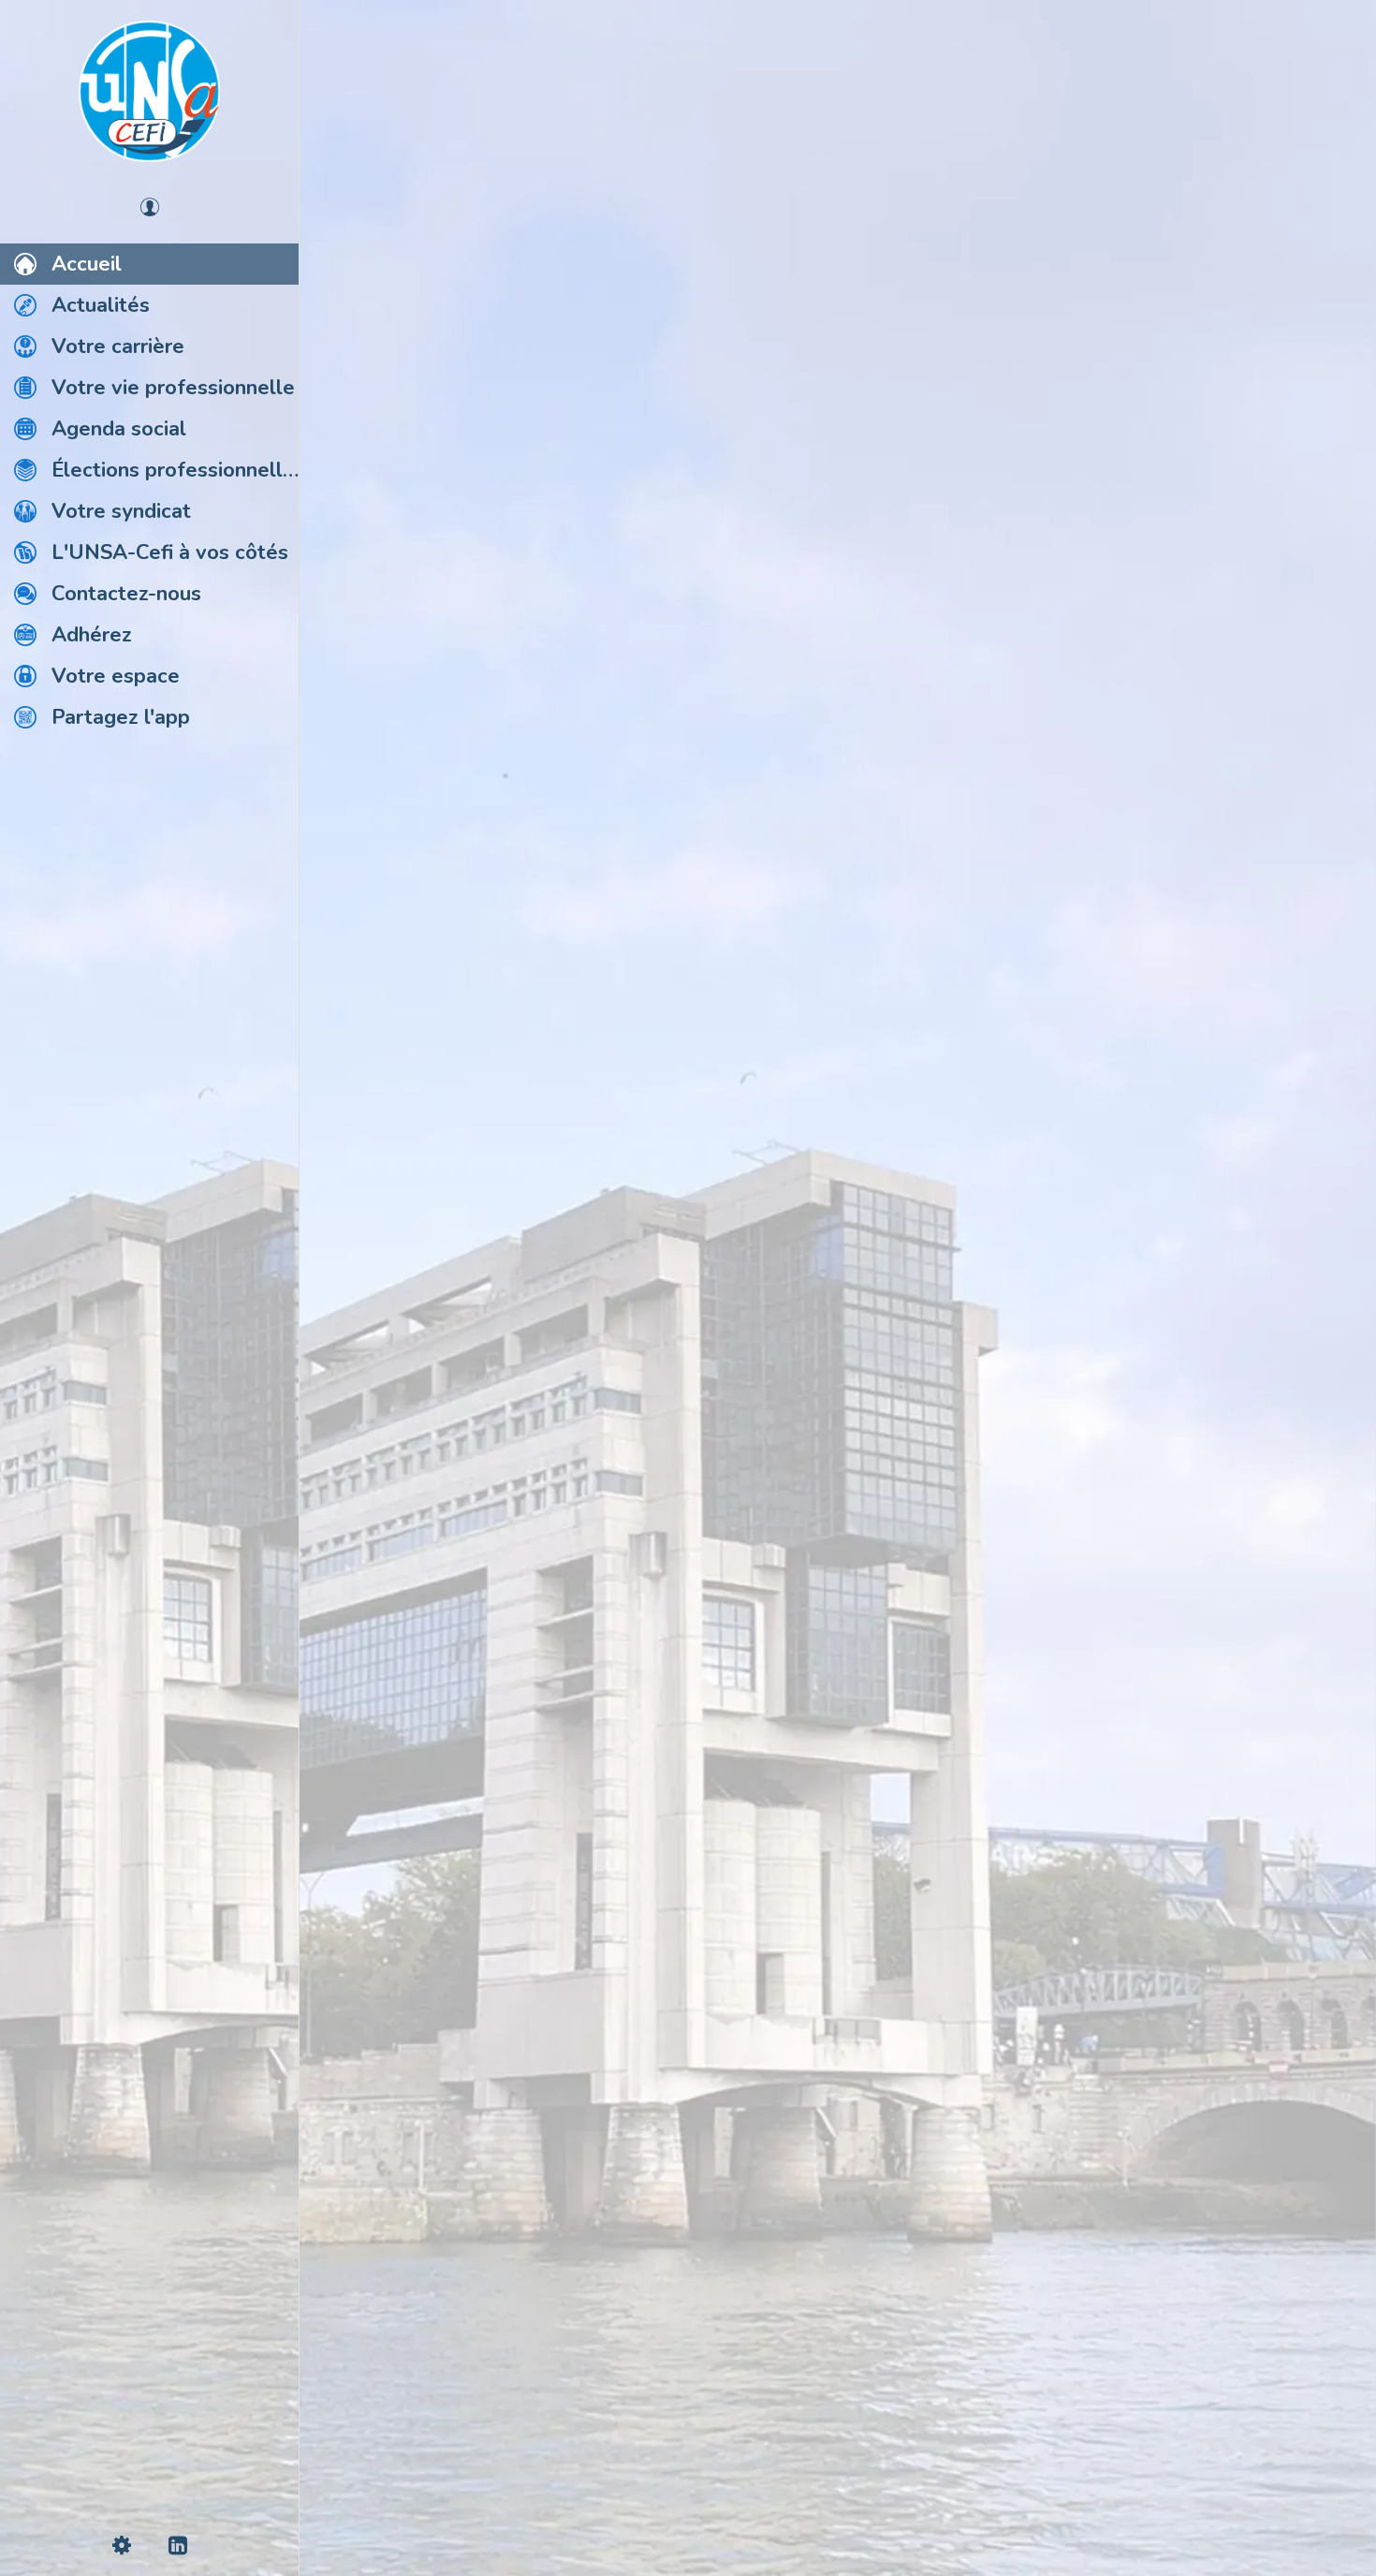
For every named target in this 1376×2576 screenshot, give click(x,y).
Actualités (380, 101)
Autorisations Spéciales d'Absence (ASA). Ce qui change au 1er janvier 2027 (542, 1204)
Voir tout (1317, 102)
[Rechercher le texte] (356, 1421)
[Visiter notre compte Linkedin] (838, 2477)
